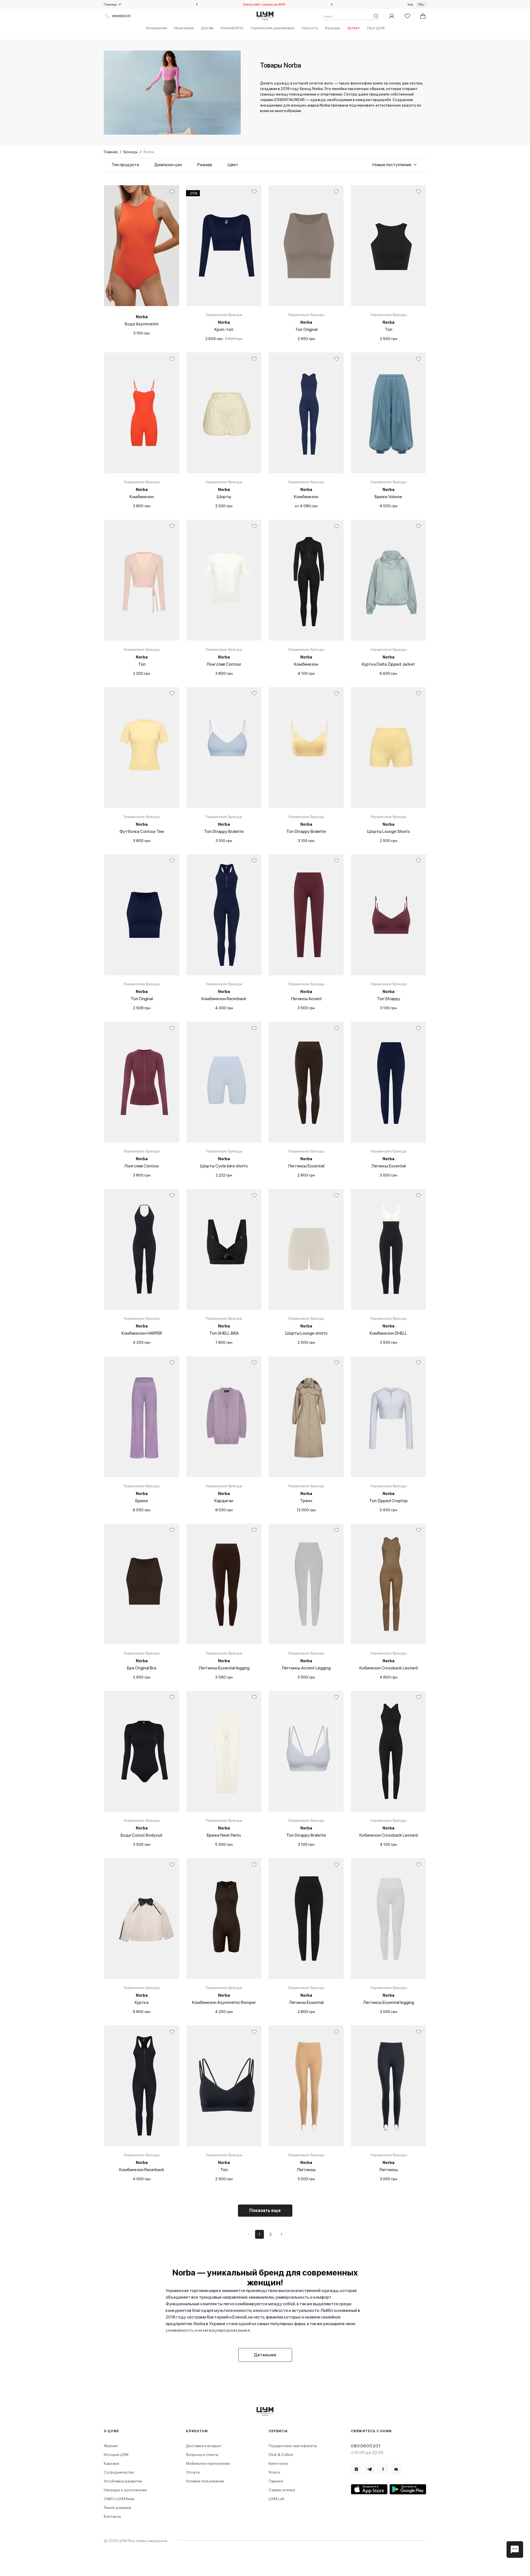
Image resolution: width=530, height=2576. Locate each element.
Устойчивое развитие (123, 2481)
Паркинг (276, 2481)
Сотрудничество (119, 2472)
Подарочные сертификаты (293, 2446)
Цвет (233, 165)
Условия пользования (205, 2481)
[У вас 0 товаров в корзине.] (423, 16)
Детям (207, 28)
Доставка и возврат (204, 2446)
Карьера (111, 2463)
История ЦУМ (116, 2455)
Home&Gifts (232, 28)
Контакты (112, 2516)
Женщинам (156, 28)
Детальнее (265, 2355)
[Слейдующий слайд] (332, 4)
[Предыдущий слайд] (197, 4)
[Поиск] (376, 16)
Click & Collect (281, 2455)
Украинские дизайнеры (273, 28)
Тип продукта (125, 165)
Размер (205, 165)
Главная (111, 152)
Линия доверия (117, 2508)
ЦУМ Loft (276, 2499)
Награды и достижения (125, 2490)
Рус (421, 4)
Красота (310, 28)
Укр (410, 4)
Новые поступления (392, 165)
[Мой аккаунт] (392, 16)
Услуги (274, 2472)
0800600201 (121, 16)
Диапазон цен (168, 165)
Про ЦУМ (376, 28)
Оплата (193, 2472)
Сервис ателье (282, 2490)
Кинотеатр (278, 2463)
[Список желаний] (407, 16)
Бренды (333, 28)
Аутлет (354, 28)
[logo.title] (265, 2411)
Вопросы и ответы (202, 2455)
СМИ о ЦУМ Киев (119, 2499)
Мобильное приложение (208, 2463)
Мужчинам (184, 28)
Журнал (111, 2446)
